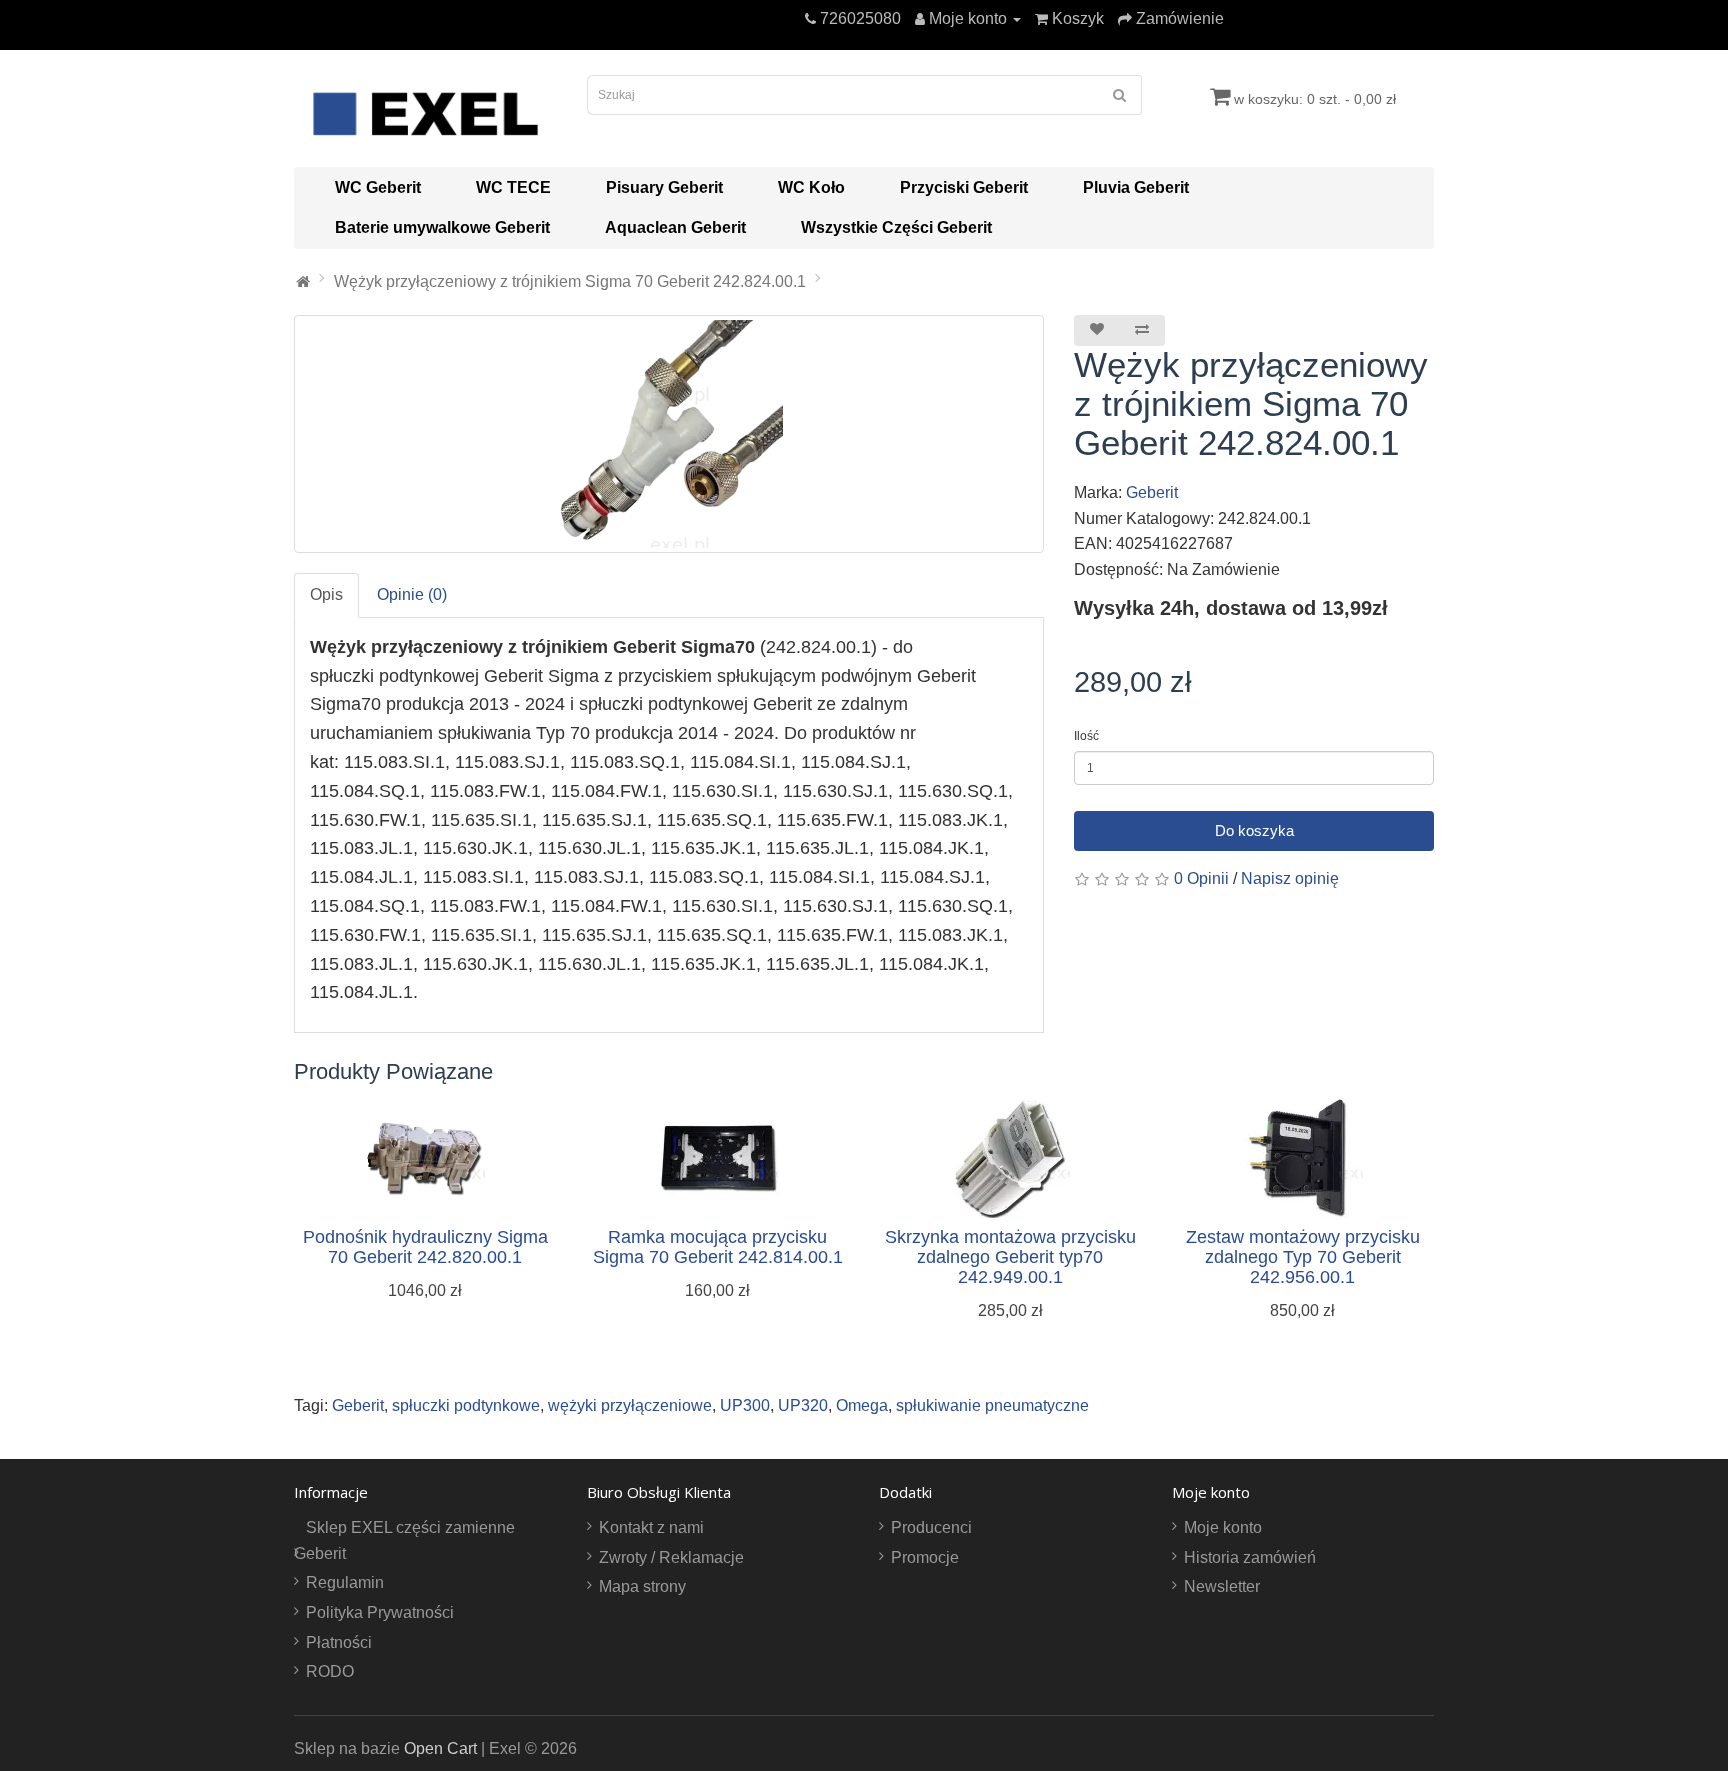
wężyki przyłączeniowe (630, 1405)
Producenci (931, 1527)
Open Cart (440, 1748)
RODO (330, 1671)
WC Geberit (378, 187)
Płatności (339, 1642)
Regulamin (345, 1582)
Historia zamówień (1250, 1557)
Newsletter (1222, 1586)
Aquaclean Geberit (675, 227)
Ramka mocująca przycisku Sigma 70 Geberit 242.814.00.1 (718, 1247)
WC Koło (811, 187)
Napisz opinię (1290, 878)
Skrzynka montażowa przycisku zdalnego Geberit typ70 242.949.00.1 (1010, 1257)
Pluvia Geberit (1136, 187)
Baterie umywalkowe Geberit (442, 227)
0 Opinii (1201, 878)
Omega (862, 1405)
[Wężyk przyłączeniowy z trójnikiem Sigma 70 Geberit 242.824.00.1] (669, 434)
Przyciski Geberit (964, 187)
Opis (326, 594)
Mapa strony (642, 1586)
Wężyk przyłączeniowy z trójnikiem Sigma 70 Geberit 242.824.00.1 (570, 281)
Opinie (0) (412, 594)
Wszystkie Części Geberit (896, 227)
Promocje (925, 1557)
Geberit (1152, 492)
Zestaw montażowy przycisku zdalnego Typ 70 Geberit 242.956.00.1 (1303, 1257)
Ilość (1086, 736)
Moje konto (1223, 1527)
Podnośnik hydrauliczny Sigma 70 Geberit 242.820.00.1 (425, 1247)
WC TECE (513, 187)
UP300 (745, 1405)
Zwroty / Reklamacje (671, 1557)
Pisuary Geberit (664, 187)
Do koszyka (1254, 830)
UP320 (803, 1405)
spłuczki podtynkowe (466, 1405)
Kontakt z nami (651, 1527)
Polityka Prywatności (380, 1612)
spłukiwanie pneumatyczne (992, 1405)
